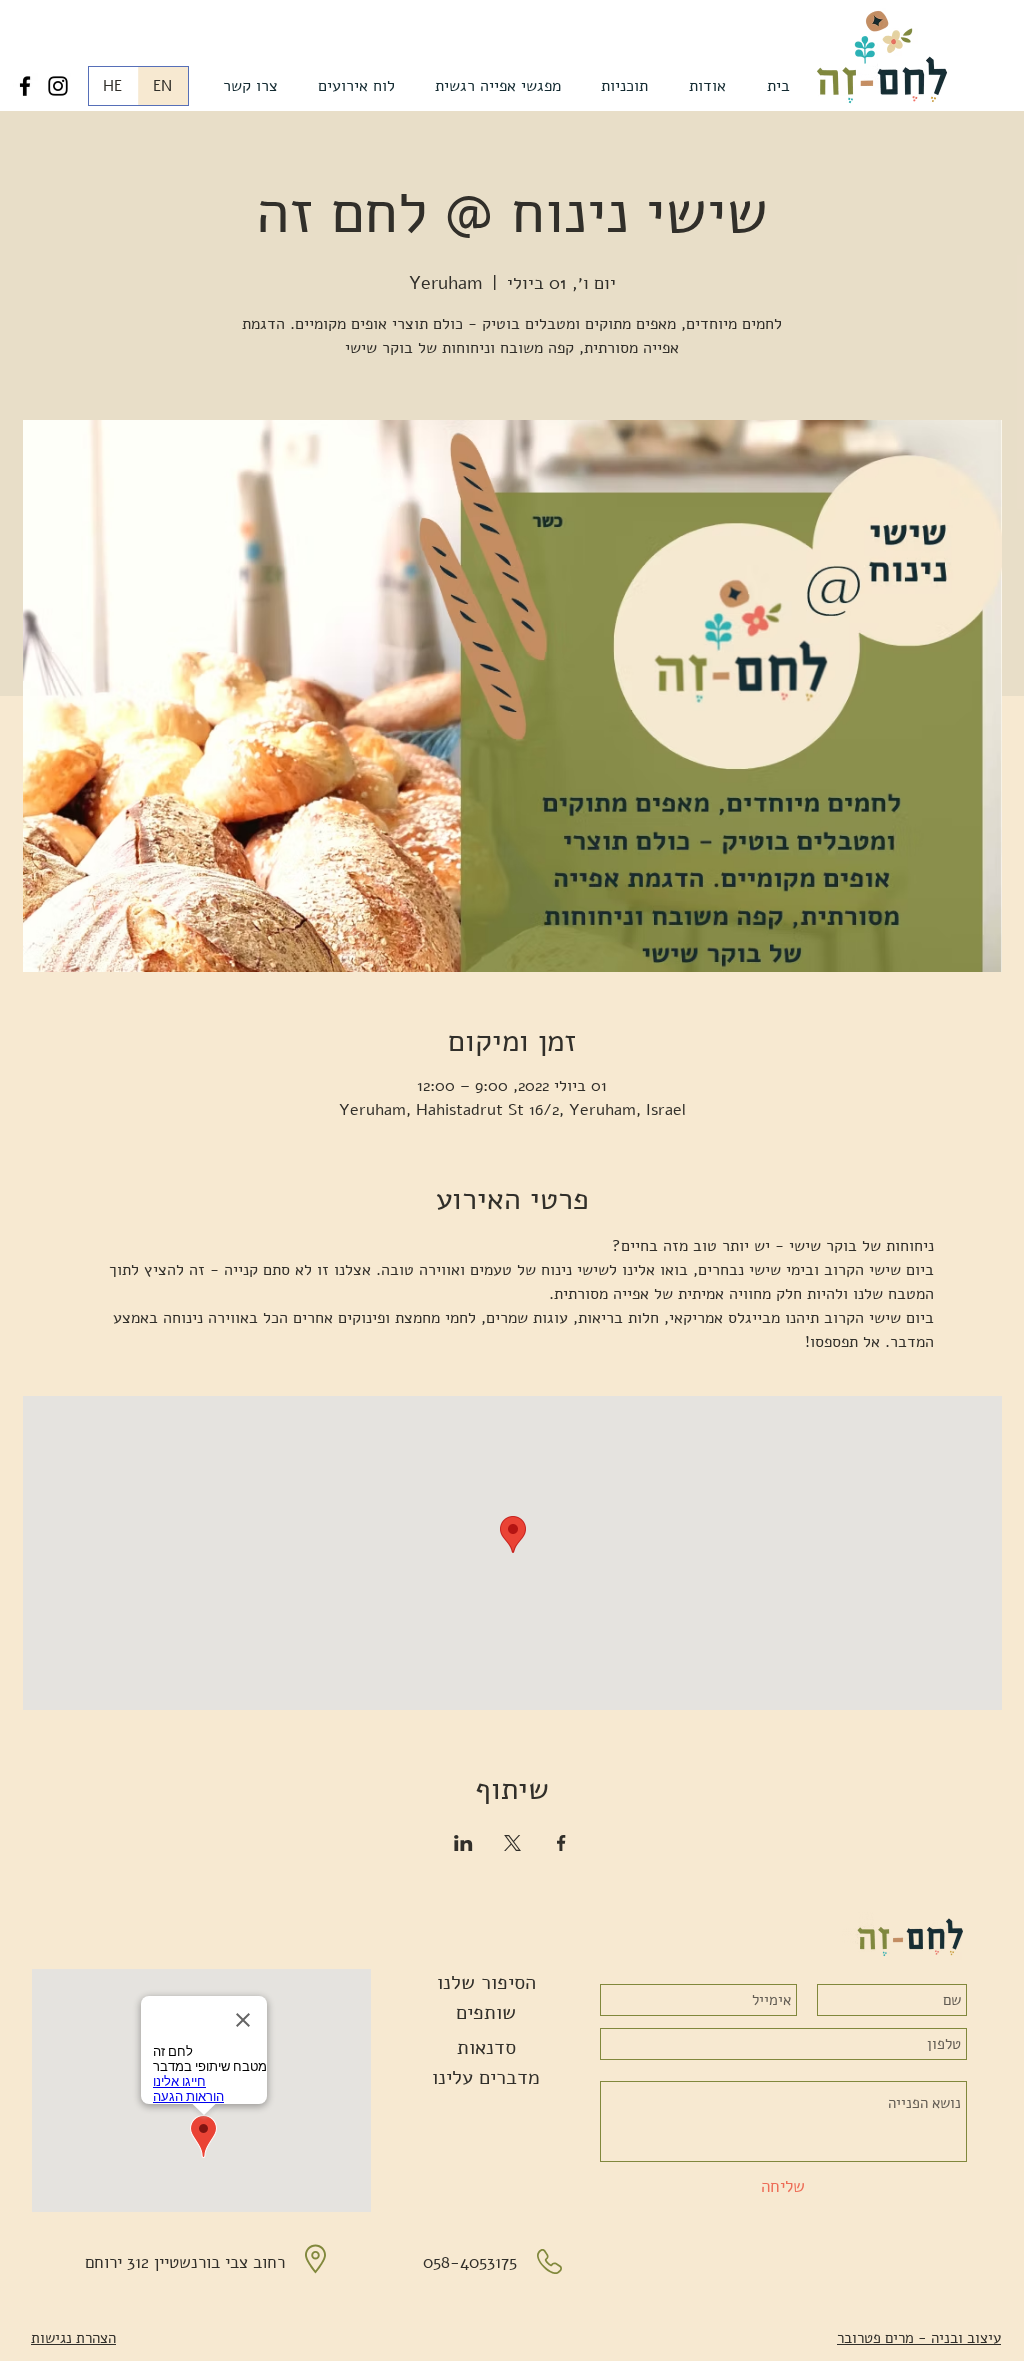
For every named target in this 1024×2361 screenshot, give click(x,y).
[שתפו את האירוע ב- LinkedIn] (463, 1843)
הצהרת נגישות (73, 2338)
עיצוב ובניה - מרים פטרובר (919, 2338)
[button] (708, 86)
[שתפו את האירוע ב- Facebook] (561, 1843)
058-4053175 (470, 2262)
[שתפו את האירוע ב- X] (512, 1843)
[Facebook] (25, 86)
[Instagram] (58, 86)
